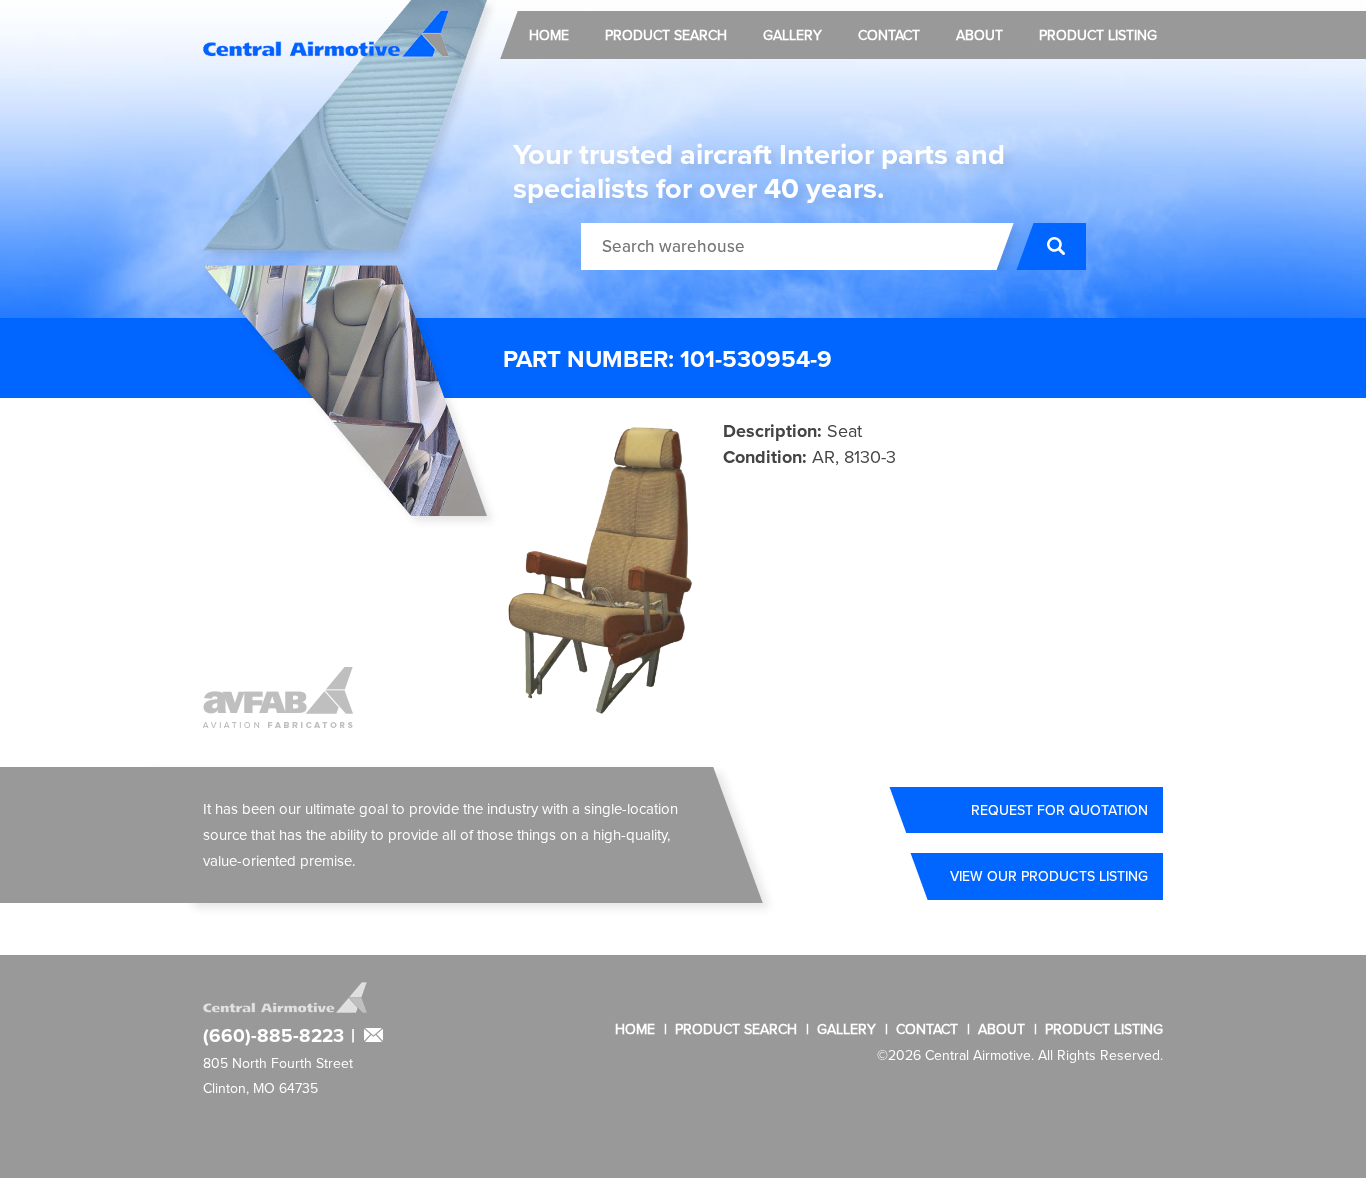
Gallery (792, 35)
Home (549, 35)
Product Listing (1098, 35)
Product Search (666, 35)
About (979, 35)
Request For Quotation (1059, 810)
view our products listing (1049, 876)
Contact (889, 35)
